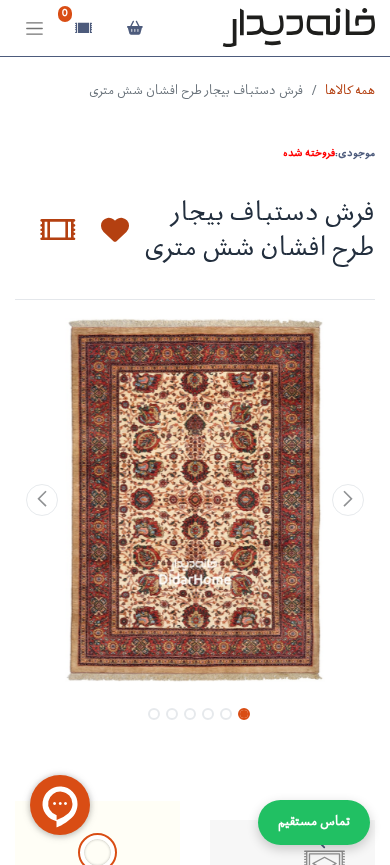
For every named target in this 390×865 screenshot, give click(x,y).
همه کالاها (350, 91)
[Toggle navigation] (34, 28)
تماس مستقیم (314, 822)
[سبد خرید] (134, 28)
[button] (103, 230)
